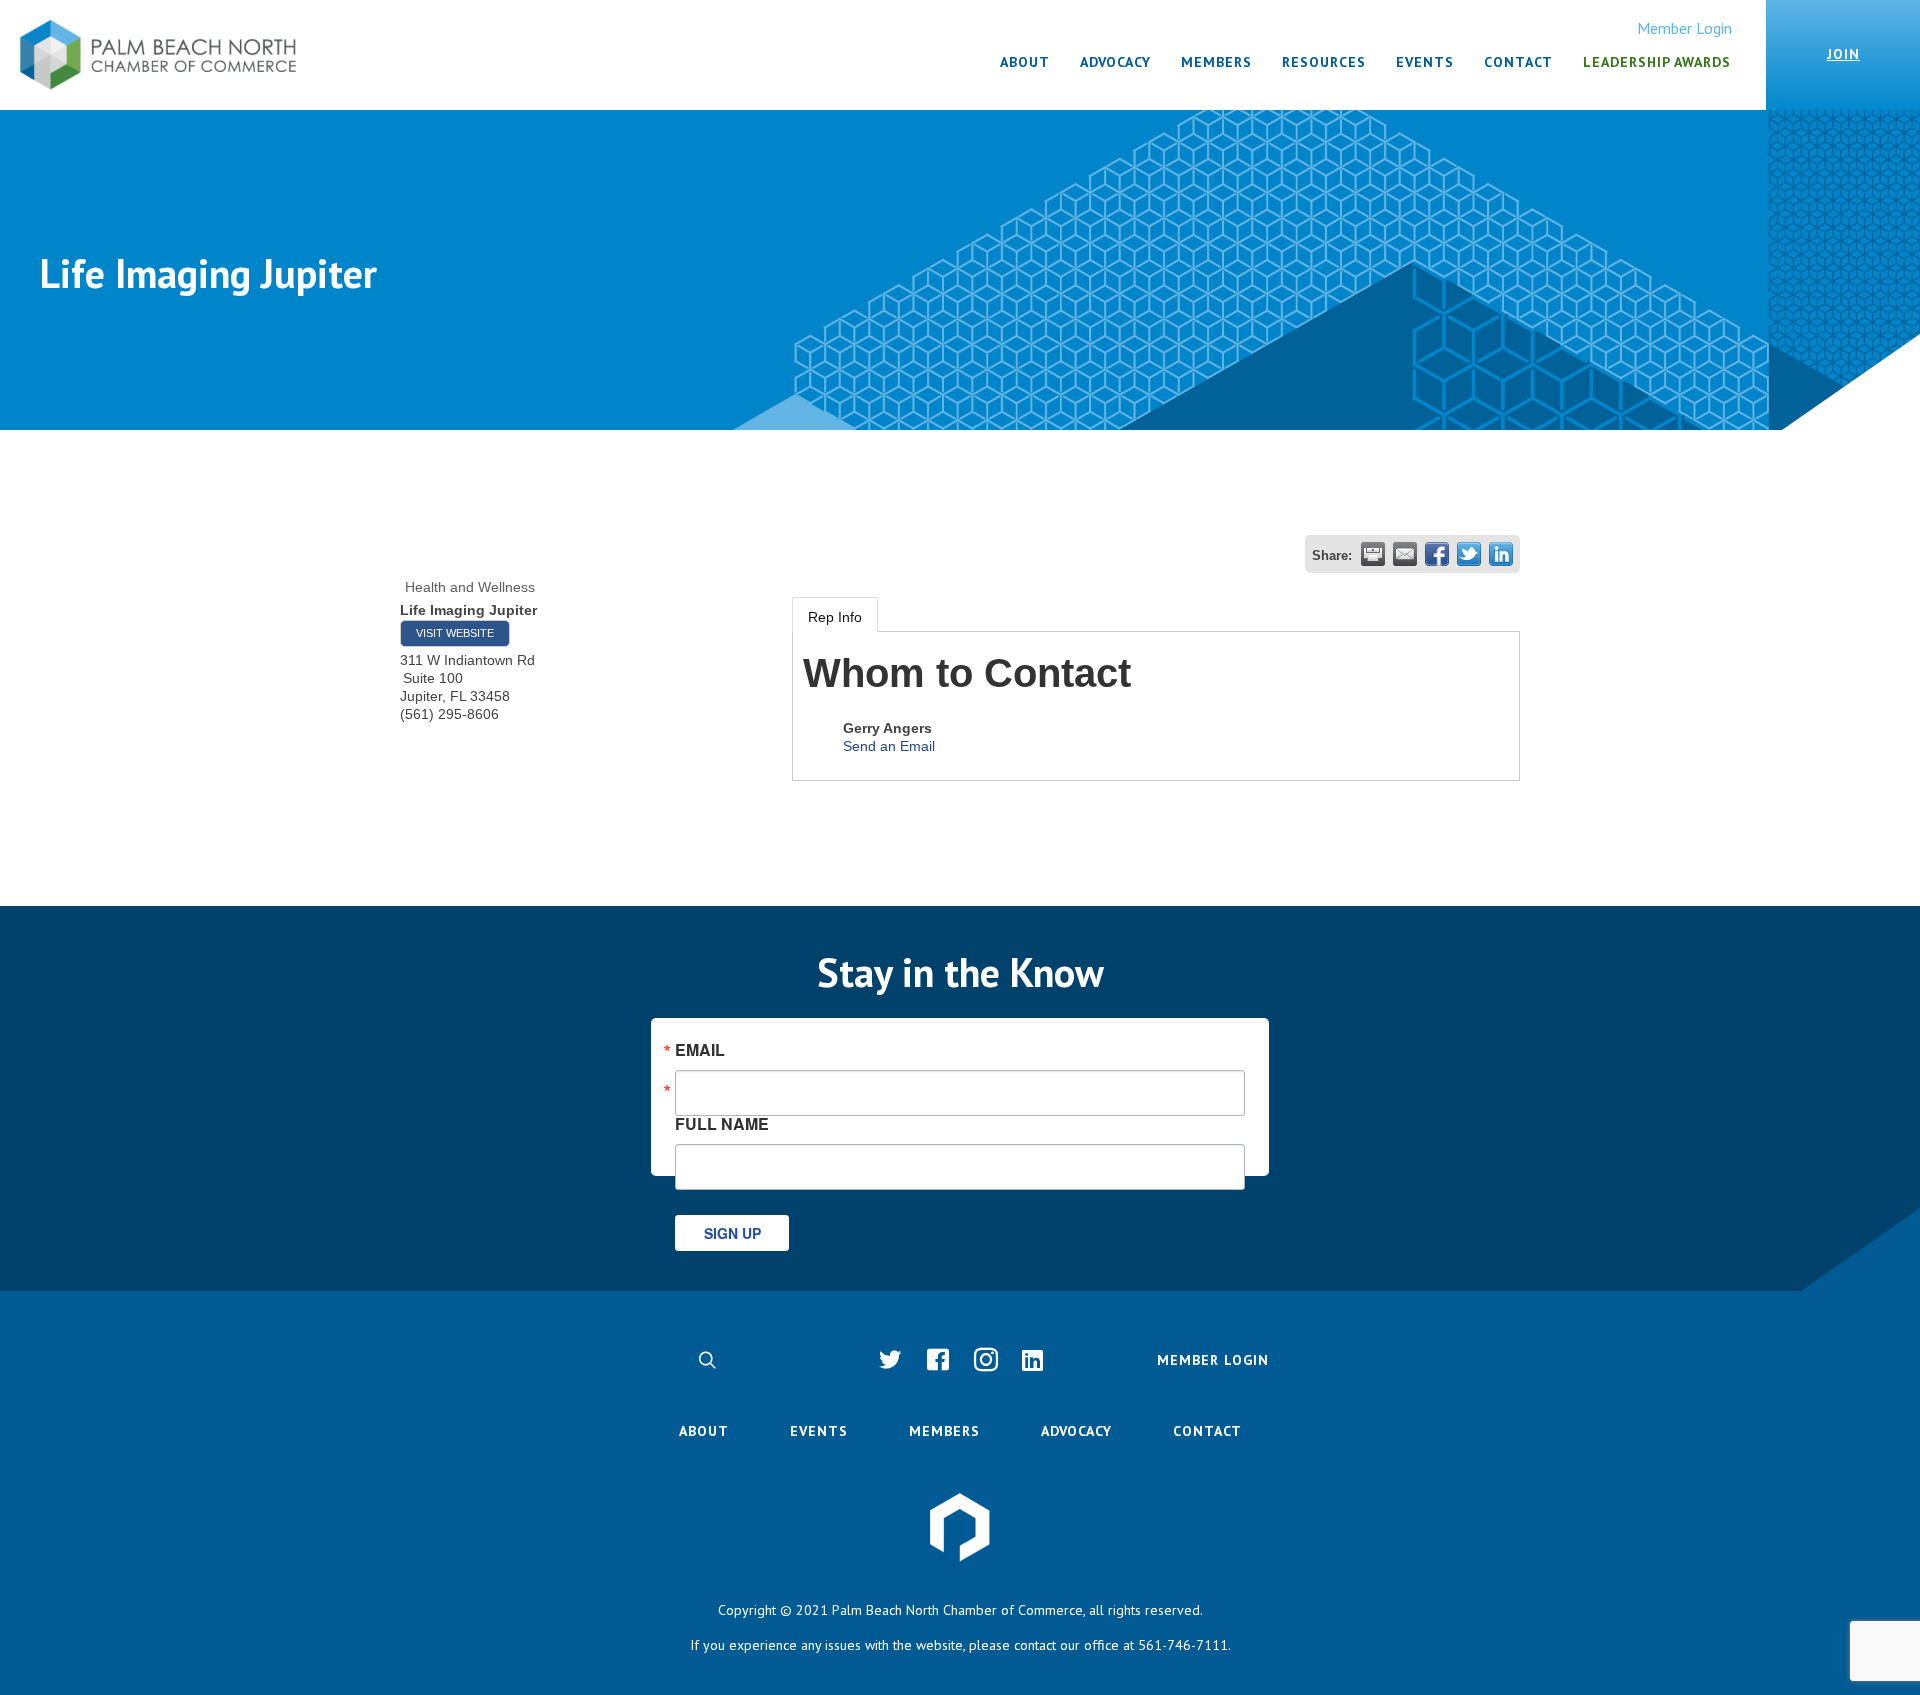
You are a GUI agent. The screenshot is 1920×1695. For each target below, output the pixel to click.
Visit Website (455, 633)
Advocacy (1076, 1431)
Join (1843, 54)
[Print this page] (1373, 554)
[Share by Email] (1405, 554)
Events (819, 1431)
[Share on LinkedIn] (1501, 554)
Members (944, 1431)
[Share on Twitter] (1469, 554)
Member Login (1684, 28)
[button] (707, 1360)
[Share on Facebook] (1437, 554)
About (704, 1431)
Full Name (722, 1122)
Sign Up (732, 1233)
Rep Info (835, 617)
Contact (1207, 1431)
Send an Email (889, 746)
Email (700, 1050)
